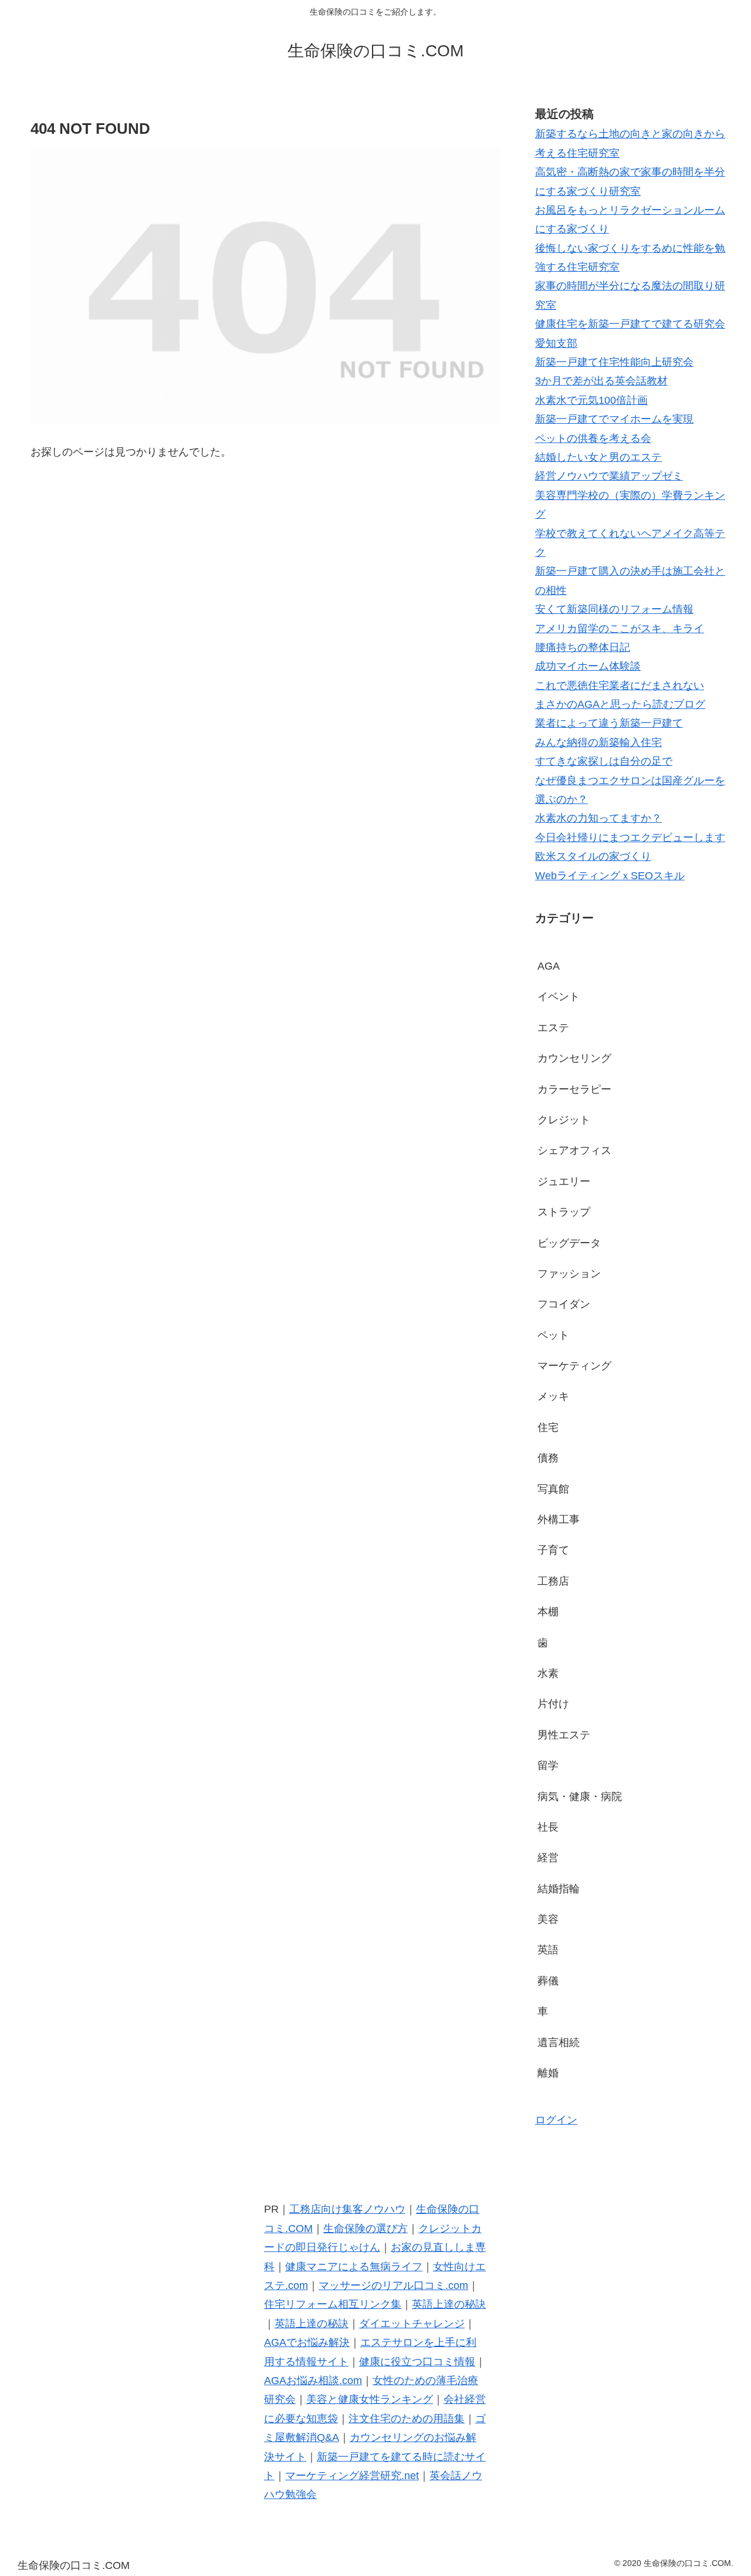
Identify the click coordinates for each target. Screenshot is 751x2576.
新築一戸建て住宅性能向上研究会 (614, 362)
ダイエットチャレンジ (412, 2324)
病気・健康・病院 (580, 1797)
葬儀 (548, 1981)
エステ (553, 1028)
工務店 (553, 1581)
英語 (548, 1950)
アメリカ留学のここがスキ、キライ (620, 629)
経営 (548, 1858)
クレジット (564, 1120)
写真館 (553, 1489)
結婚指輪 (559, 1889)
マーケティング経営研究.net (352, 2476)
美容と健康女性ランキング (370, 2399)
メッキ (553, 1396)
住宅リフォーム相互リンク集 (333, 2304)
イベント (559, 997)
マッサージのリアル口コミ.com (393, 2285)
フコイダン (564, 1304)
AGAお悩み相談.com (313, 2381)
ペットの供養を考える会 (593, 438)
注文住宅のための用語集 (407, 2419)
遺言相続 (559, 2042)
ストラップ (564, 1212)
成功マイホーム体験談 (588, 666)
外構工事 (559, 1520)
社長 (548, 1827)
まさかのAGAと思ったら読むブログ (620, 704)
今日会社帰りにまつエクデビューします (630, 838)
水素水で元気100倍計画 (591, 400)
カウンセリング (574, 1058)
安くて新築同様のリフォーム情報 (614, 609)
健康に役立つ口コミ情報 (417, 2362)
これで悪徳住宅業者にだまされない (620, 686)
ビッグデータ (569, 1243)
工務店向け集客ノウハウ (347, 2209)
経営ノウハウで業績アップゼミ (609, 476)
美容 (548, 1919)
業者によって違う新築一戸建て (609, 723)
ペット (553, 1335)
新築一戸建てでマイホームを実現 (614, 419)
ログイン (556, 2120)
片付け (553, 1704)
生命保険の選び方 (366, 2229)
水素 (548, 1673)
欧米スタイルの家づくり (593, 856)
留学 (548, 1765)
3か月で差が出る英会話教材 (601, 381)
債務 (548, 1458)
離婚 (548, 2073)
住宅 (548, 1427)
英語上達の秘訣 (449, 2304)
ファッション (569, 1274)
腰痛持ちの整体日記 (583, 647)
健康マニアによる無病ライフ (354, 2267)
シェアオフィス (574, 1150)
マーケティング (574, 1366)
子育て (553, 1550)
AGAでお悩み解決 (307, 2342)
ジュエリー (564, 1181)
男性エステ (564, 1735)
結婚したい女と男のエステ (598, 457)
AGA (549, 966)
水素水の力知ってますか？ (598, 818)
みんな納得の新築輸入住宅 (598, 742)
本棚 (548, 1612)
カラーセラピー (574, 1089)
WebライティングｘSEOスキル (610, 876)
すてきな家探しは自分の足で (604, 761)
